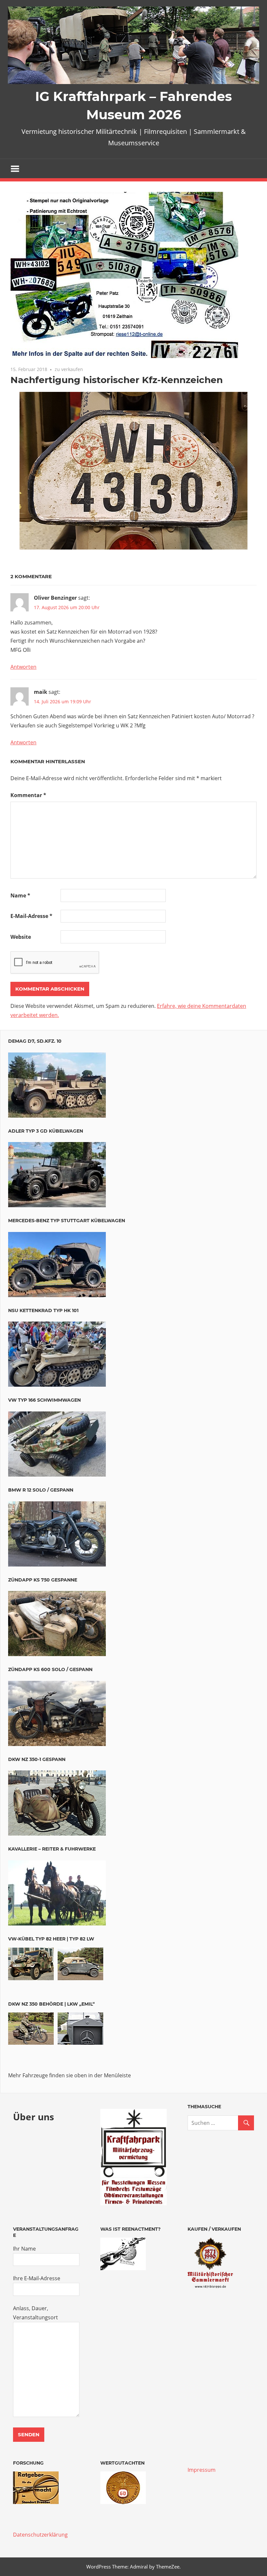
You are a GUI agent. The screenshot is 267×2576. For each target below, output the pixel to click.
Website (21, 937)
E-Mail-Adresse (31, 916)
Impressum (202, 2470)
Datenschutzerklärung (40, 2535)
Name (20, 895)
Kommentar (28, 795)
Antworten (23, 667)
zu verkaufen (69, 369)
